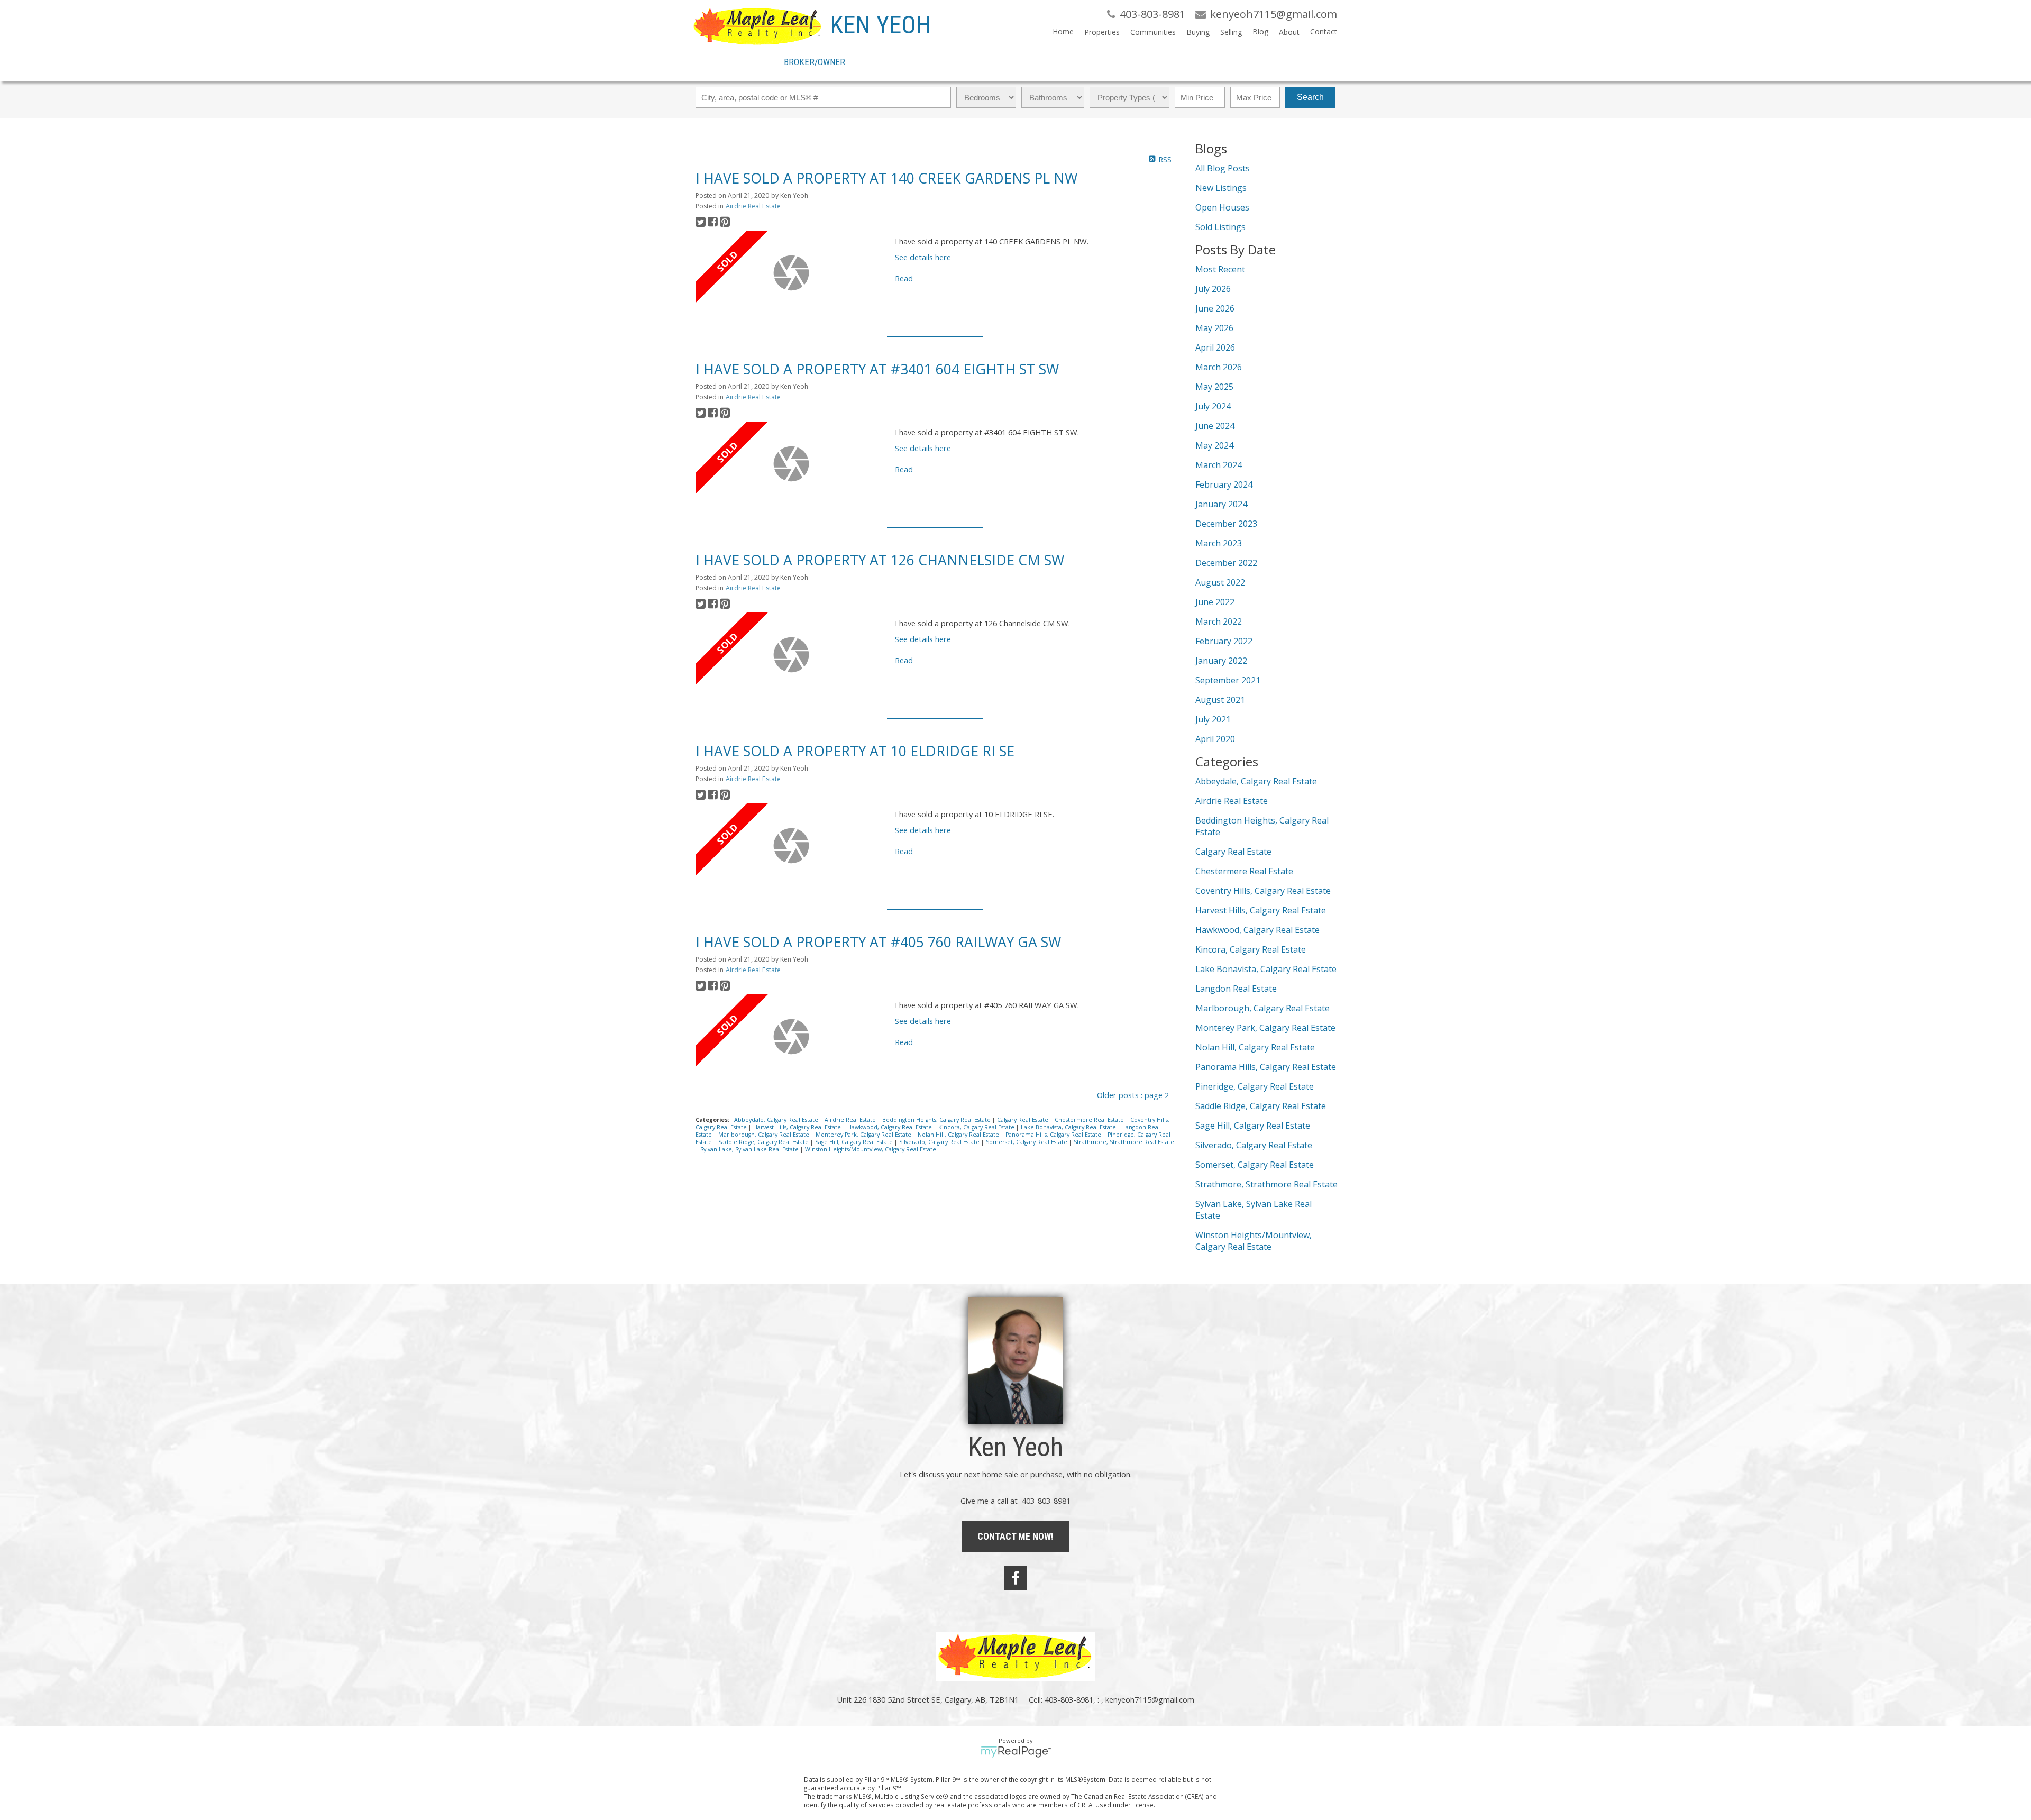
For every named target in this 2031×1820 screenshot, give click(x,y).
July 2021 (1213, 719)
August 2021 (1220, 700)
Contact (1324, 31)
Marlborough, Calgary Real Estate (765, 1135)
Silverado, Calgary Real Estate (940, 1142)
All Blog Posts (1223, 168)
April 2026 (1215, 347)
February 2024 (1224, 484)
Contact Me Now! (1015, 1536)
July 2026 (1213, 289)
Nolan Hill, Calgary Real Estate (959, 1135)
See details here (923, 257)
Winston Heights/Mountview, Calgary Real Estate (871, 1149)
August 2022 (1220, 582)
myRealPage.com (1016, 1752)
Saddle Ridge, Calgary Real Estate (764, 1142)
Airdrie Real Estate (753, 206)
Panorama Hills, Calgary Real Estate (1054, 1135)
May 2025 (1214, 387)
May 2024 (1214, 445)
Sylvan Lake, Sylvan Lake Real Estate (750, 1149)
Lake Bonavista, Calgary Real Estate (1069, 1127)
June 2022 (1215, 602)
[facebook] (1015, 1578)
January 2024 (1221, 504)
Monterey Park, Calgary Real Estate (864, 1135)
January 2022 (1221, 661)
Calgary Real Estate (1023, 1120)
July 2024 (1213, 406)
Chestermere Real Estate (1090, 1120)
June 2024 (1215, 426)
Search (1310, 97)
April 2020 (1215, 739)
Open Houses (1222, 207)
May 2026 (1214, 328)
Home (1063, 31)
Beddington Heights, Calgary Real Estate (937, 1120)
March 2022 (1219, 621)
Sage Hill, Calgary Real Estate (855, 1142)
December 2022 (1226, 563)
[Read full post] (791, 273)
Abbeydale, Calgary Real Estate (777, 1120)
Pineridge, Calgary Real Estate (1255, 1086)
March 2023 (1219, 543)
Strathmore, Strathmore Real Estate (1124, 1142)
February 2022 (1224, 641)
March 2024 (1219, 465)
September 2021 (1228, 680)
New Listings (1221, 188)
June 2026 (1215, 308)
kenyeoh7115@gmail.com (1150, 1699)
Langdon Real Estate (1236, 989)
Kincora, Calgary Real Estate (977, 1127)
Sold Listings (1220, 227)
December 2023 (1226, 524)
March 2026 (1219, 367)
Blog (1260, 31)
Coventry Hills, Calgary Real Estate (1263, 891)
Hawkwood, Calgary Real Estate (890, 1127)
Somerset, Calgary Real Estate (1027, 1142)
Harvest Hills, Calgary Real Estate (798, 1127)
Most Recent (1220, 269)
